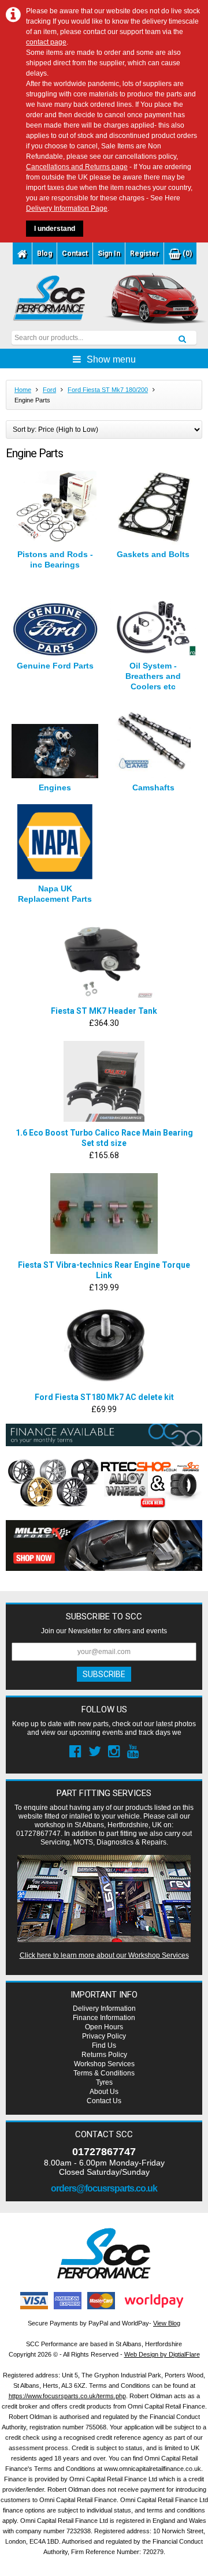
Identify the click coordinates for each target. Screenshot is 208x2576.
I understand (55, 229)
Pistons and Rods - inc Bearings (55, 559)
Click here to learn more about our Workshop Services (104, 1955)
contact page (46, 42)
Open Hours (104, 2027)
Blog (44, 253)
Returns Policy (104, 2055)
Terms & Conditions (104, 2073)
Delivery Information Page (67, 208)
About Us (104, 2092)
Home (23, 390)
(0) (186, 253)
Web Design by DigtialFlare (162, 2354)
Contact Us (104, 2101)
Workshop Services (104, 2064)
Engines (55, 787)
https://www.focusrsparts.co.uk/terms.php (67, 2396)
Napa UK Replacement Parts (55, 894)
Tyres (104, 2082)
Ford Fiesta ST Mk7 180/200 (108, 390)
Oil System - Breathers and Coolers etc (153, 676)
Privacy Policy (104, 2036)
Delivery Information (104, 2008)
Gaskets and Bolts (153, 554)
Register (144, 253)
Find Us (104, 2045)
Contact (75, 253)
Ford (49, 390)
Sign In (109, 253)
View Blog (167, 2323)
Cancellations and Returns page (77, 167)
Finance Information (104, 2018)
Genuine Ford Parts (55, 666)
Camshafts (153, 787)
